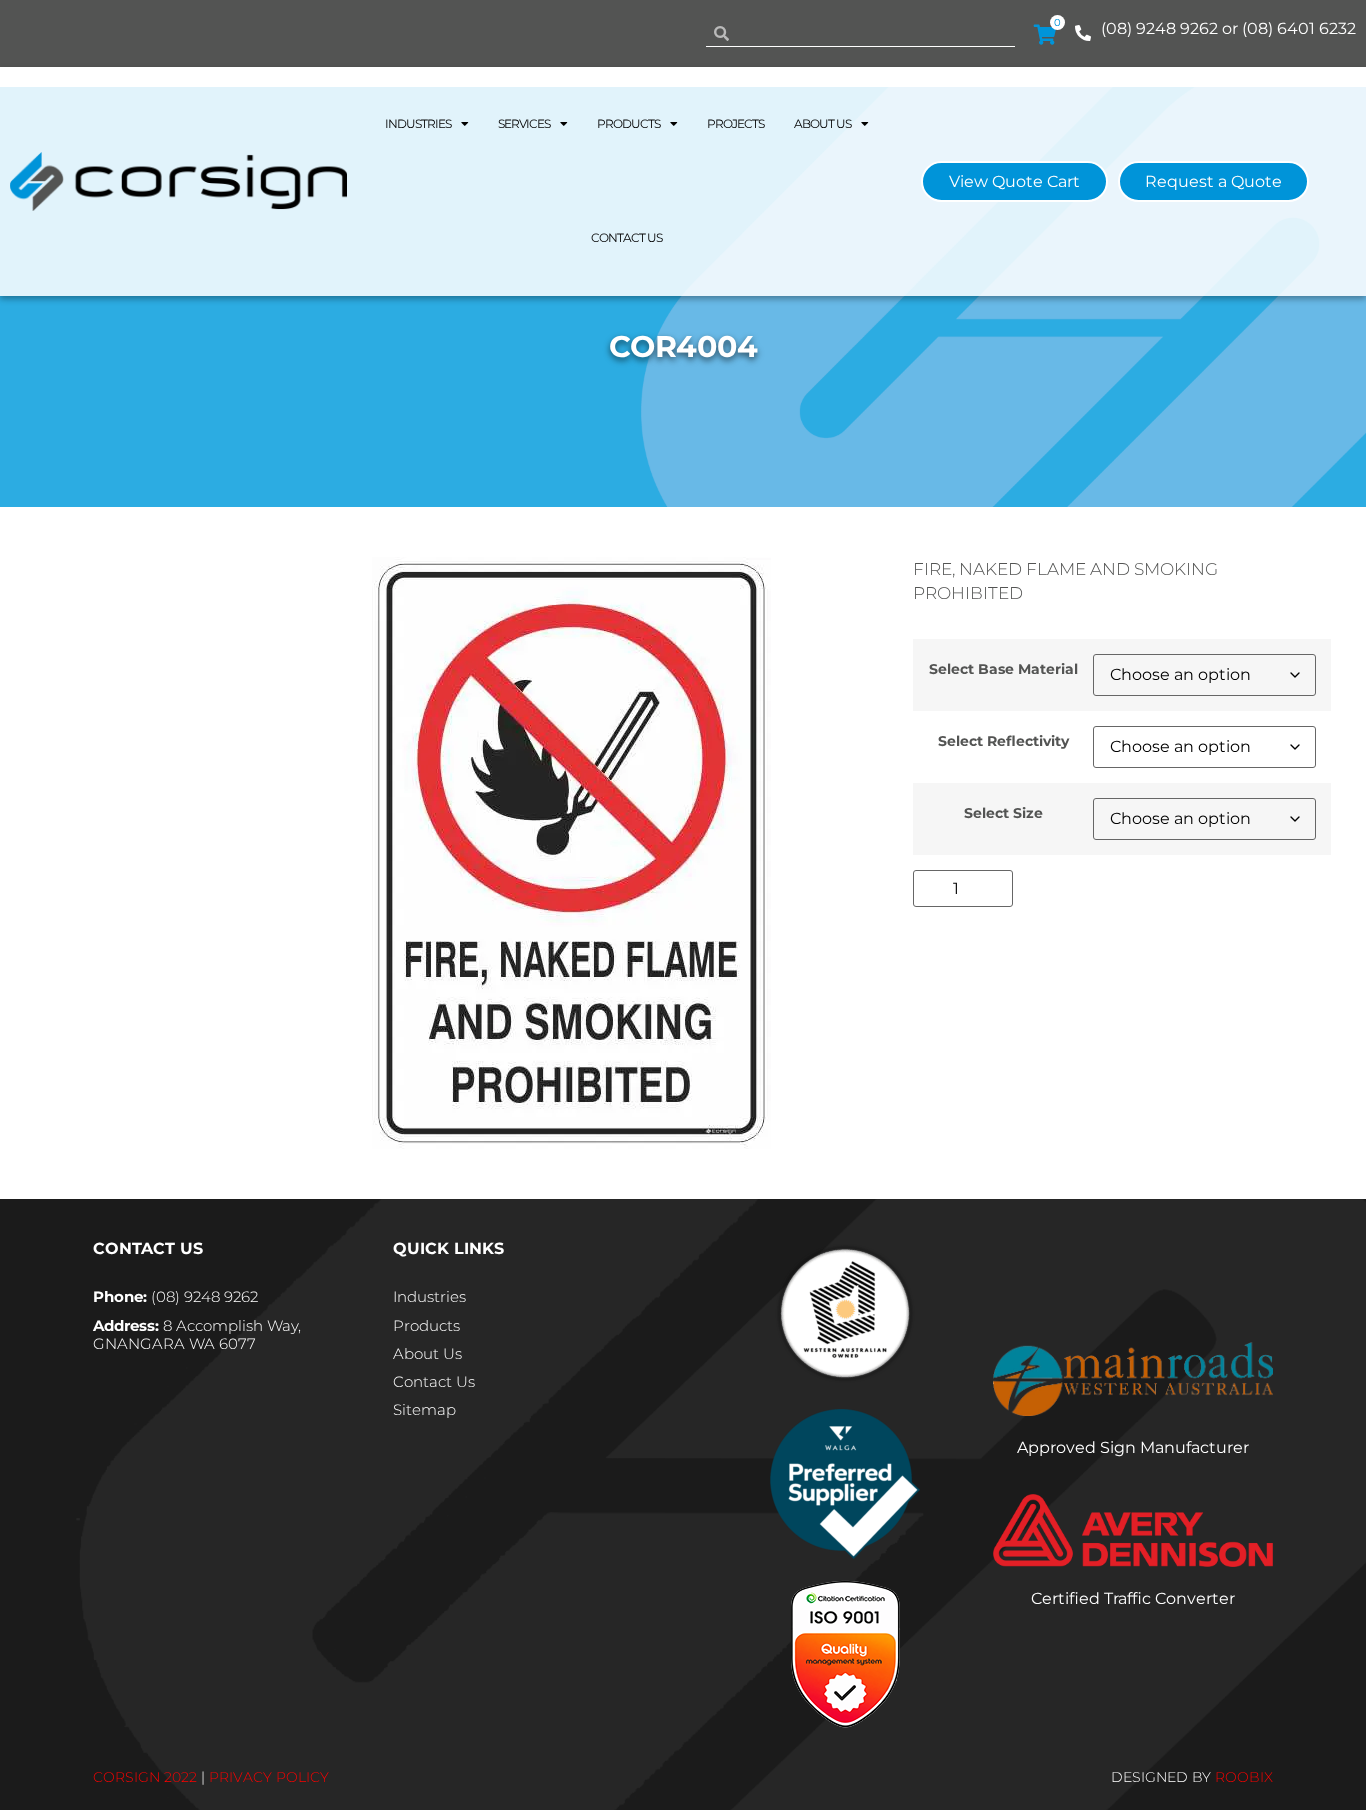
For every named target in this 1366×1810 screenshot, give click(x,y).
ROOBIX (1244, 1777)
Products (628, 123)
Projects (735, 123)
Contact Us (626, 237)
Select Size (1003, 813)
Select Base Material (1003, 669)
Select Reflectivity (1003, 741)
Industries (418, 123)
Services (524, 123)
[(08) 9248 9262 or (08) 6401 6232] (1083, 33)
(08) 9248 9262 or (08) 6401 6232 (1228, 28)
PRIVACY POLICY (269, 1777)
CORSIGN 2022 (145, 1777)
